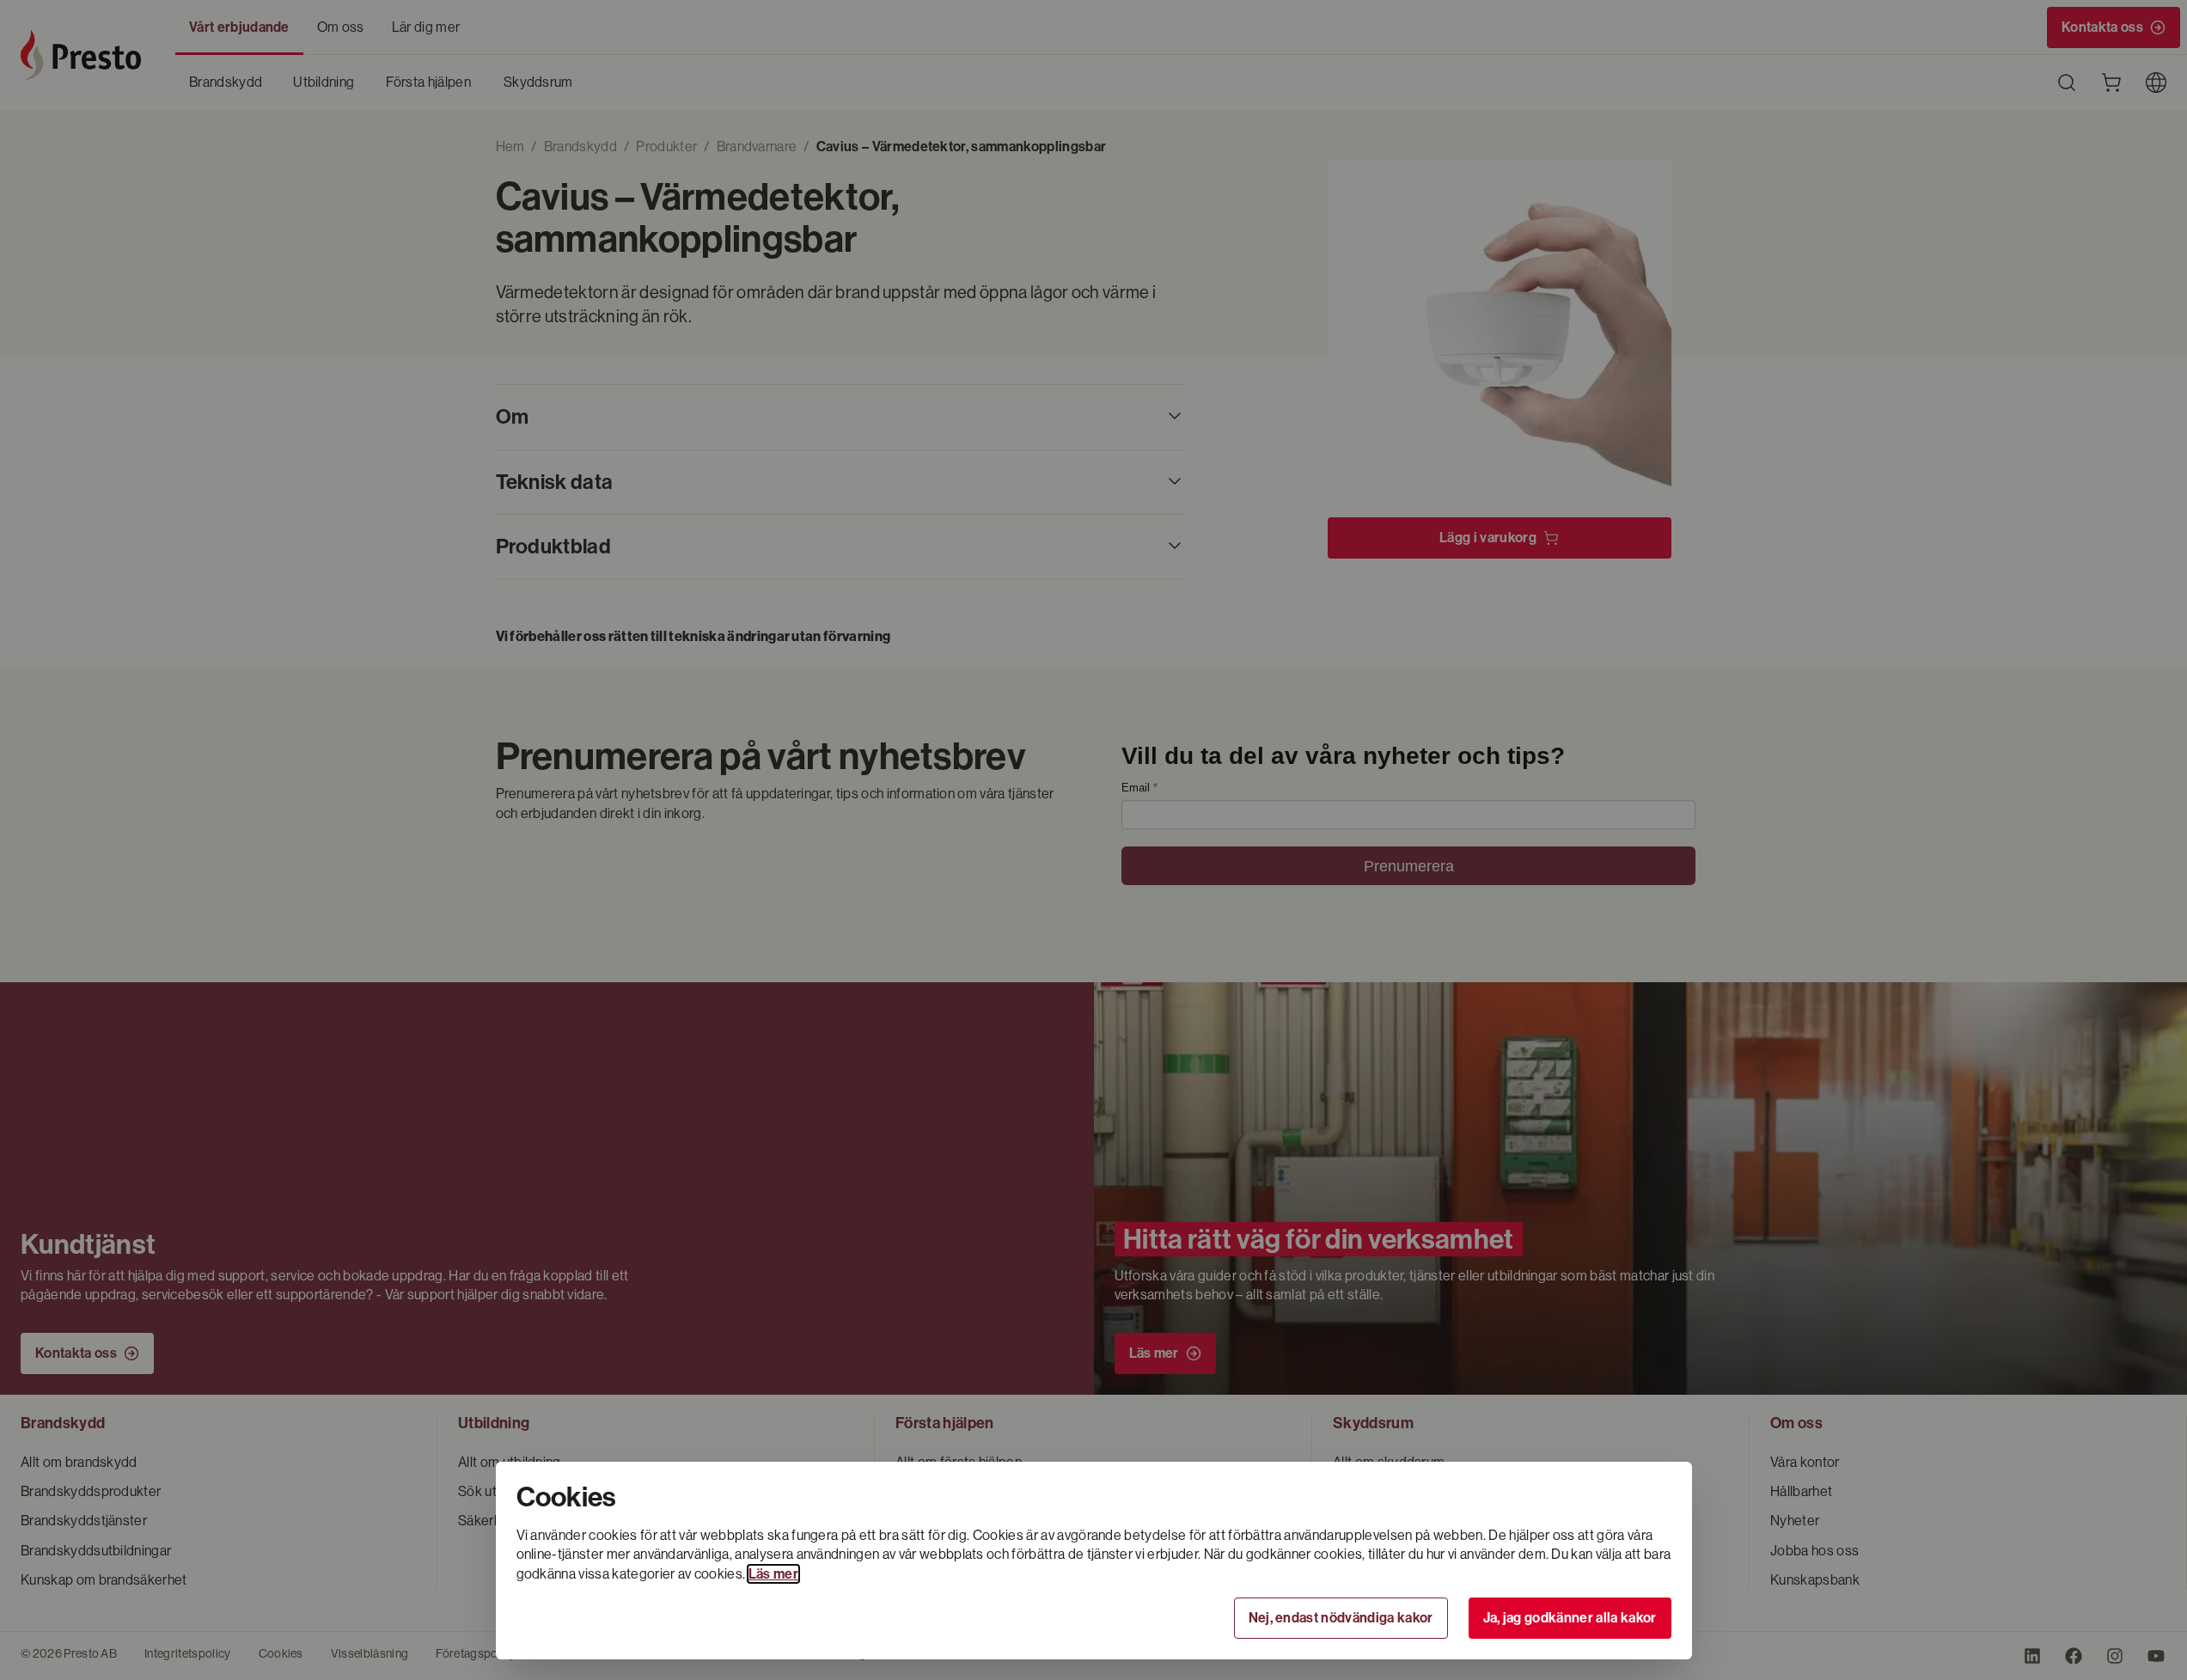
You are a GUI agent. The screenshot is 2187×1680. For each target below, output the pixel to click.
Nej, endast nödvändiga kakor (1341, 1618)
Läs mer (773, 1574)
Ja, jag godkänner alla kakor (1570, 1618)
